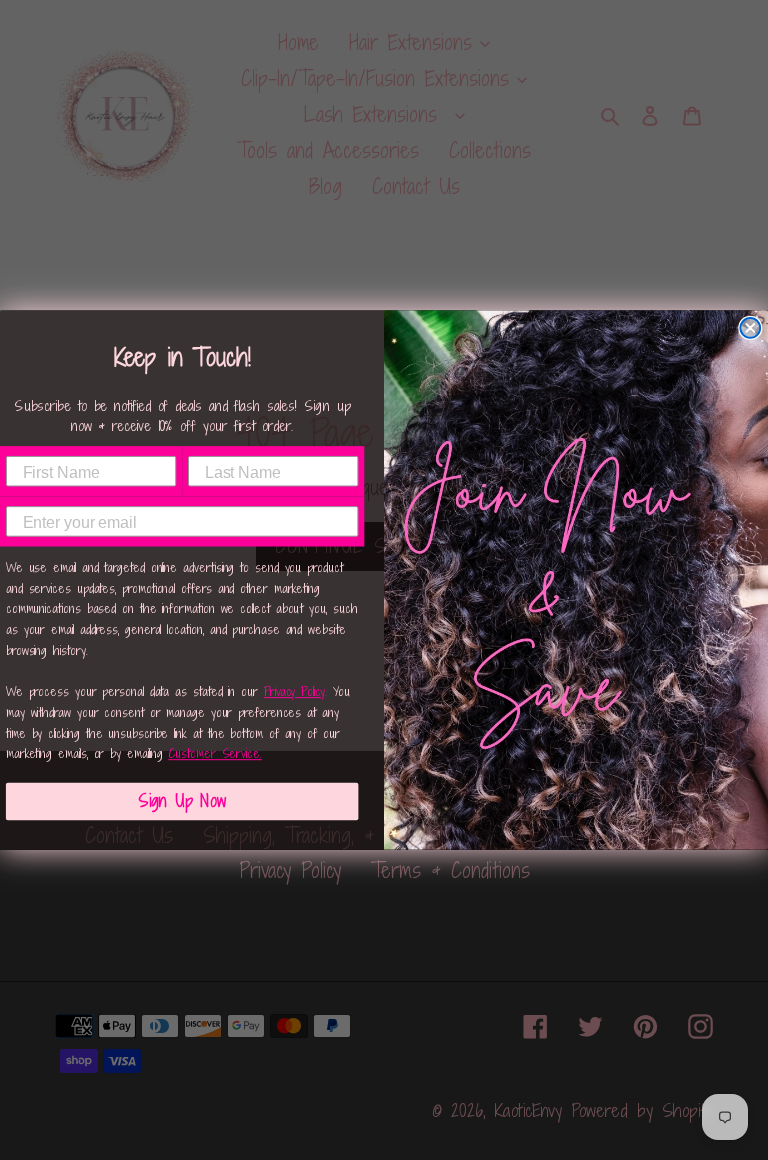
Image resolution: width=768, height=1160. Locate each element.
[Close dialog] (750, 328)
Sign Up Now (182, 801)
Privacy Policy (294, 691)
